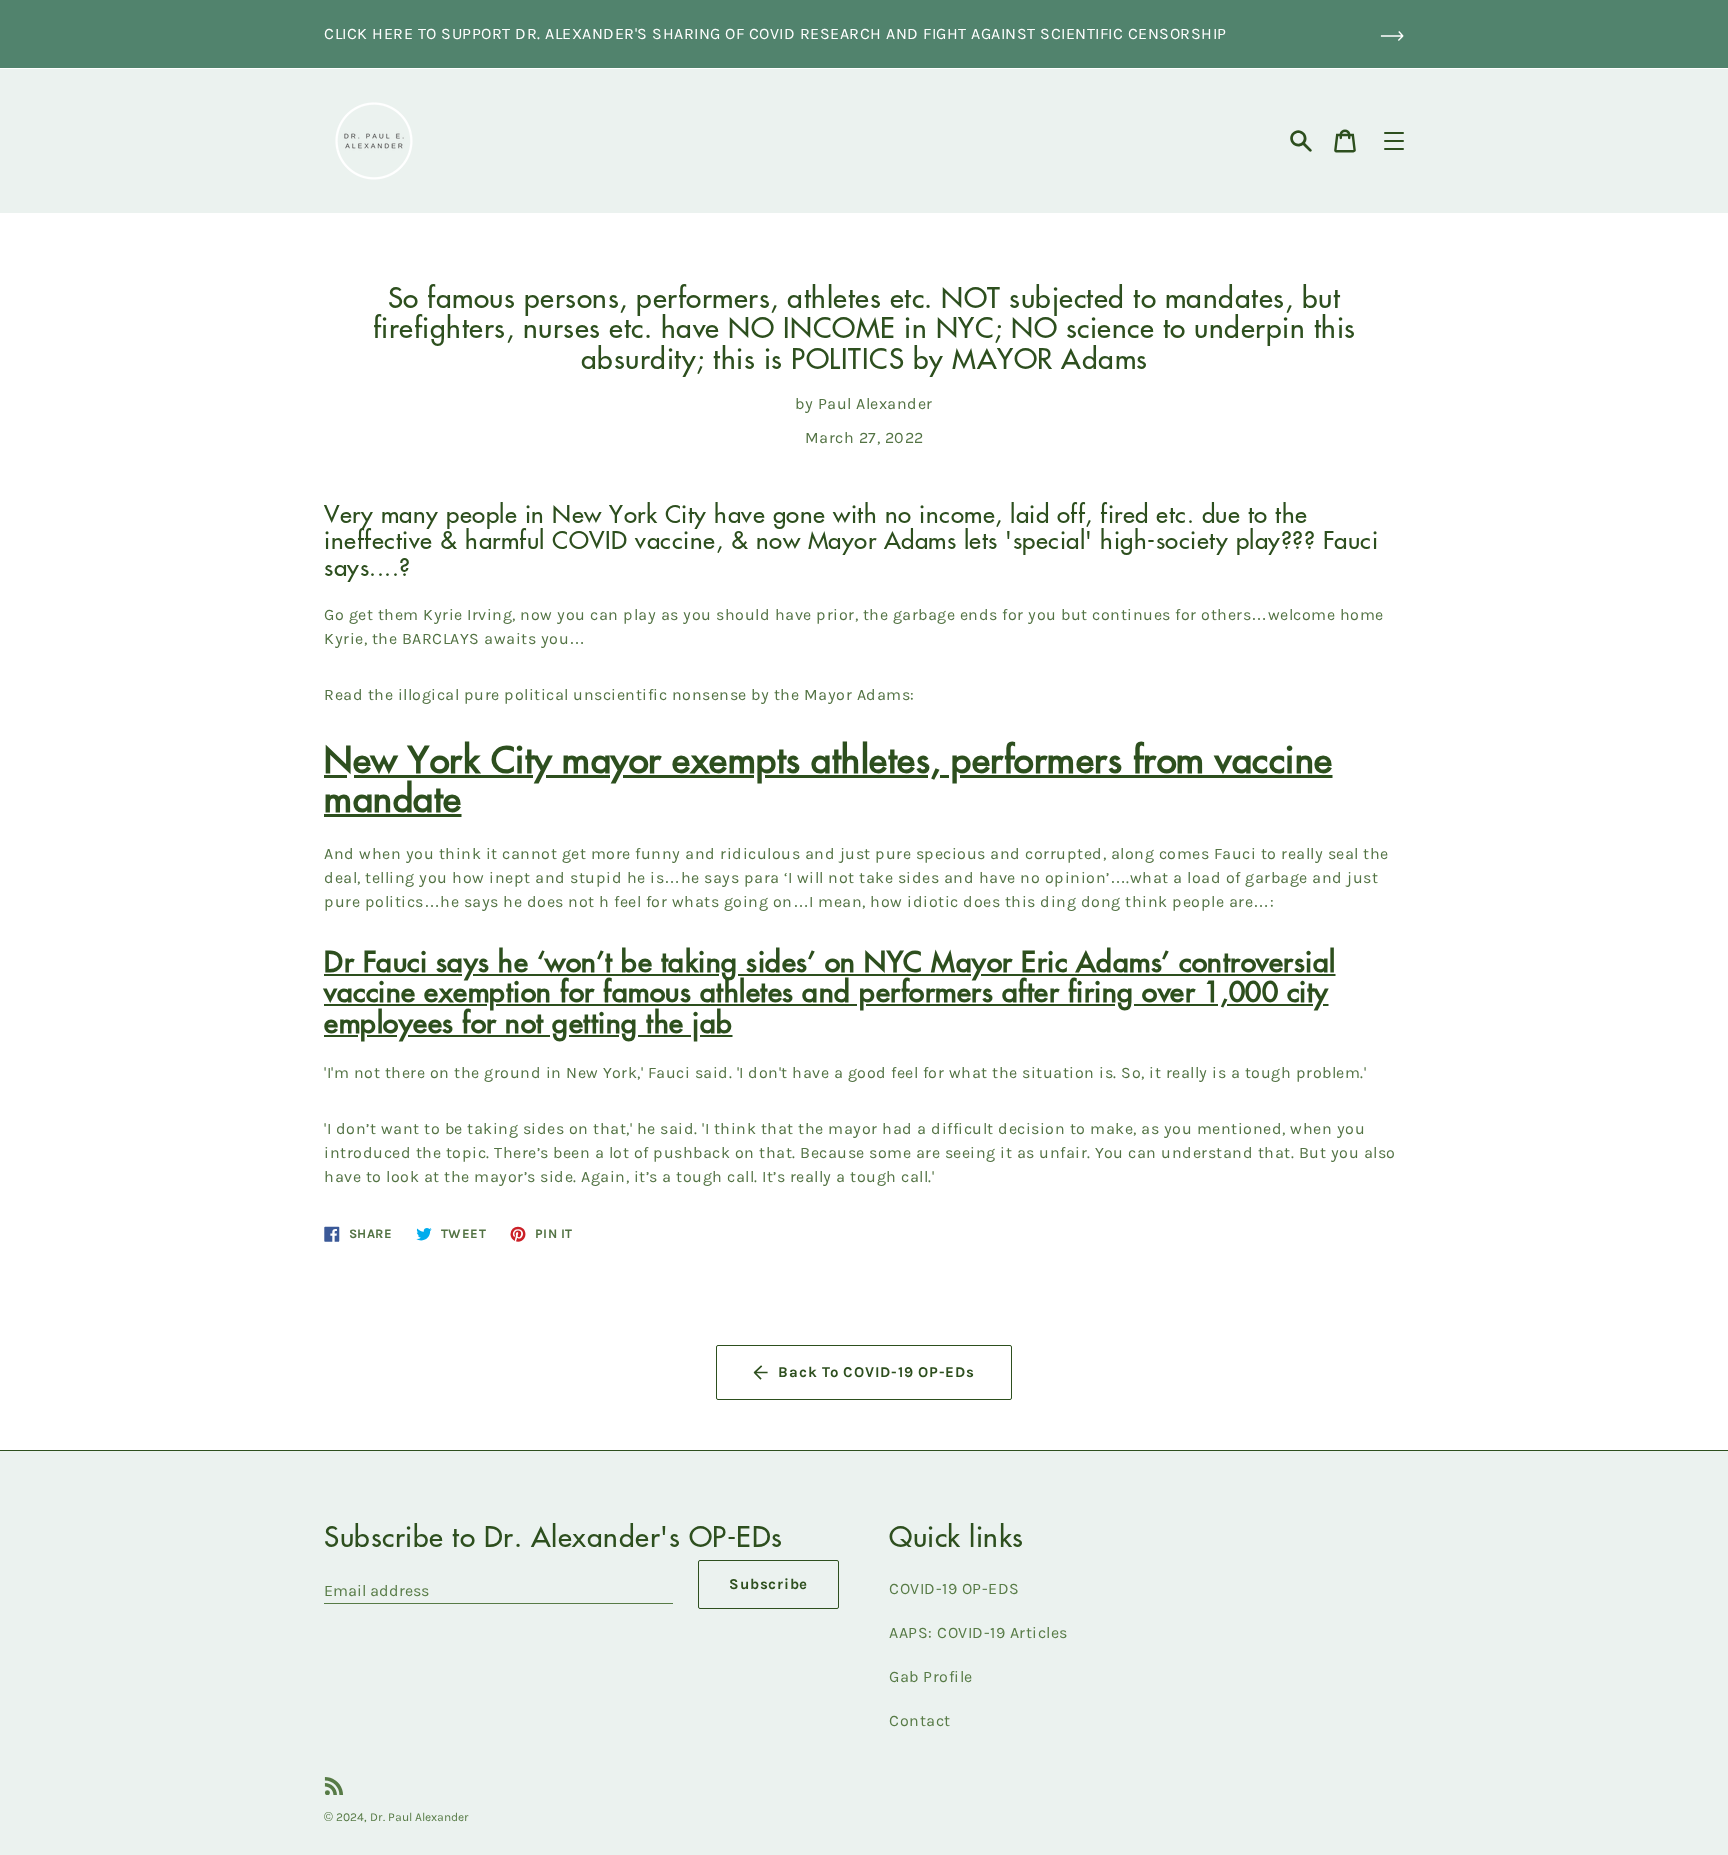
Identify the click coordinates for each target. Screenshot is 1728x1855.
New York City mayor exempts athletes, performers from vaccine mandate (828, 777)
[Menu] (1394, 141)
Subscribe (768, 1584)
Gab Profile (931, 1676)
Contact (920, 1720)
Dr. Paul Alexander (419, 1817)
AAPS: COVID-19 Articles (978, 1632)
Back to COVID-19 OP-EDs (876, 1372)
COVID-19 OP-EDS (954, 1588)
